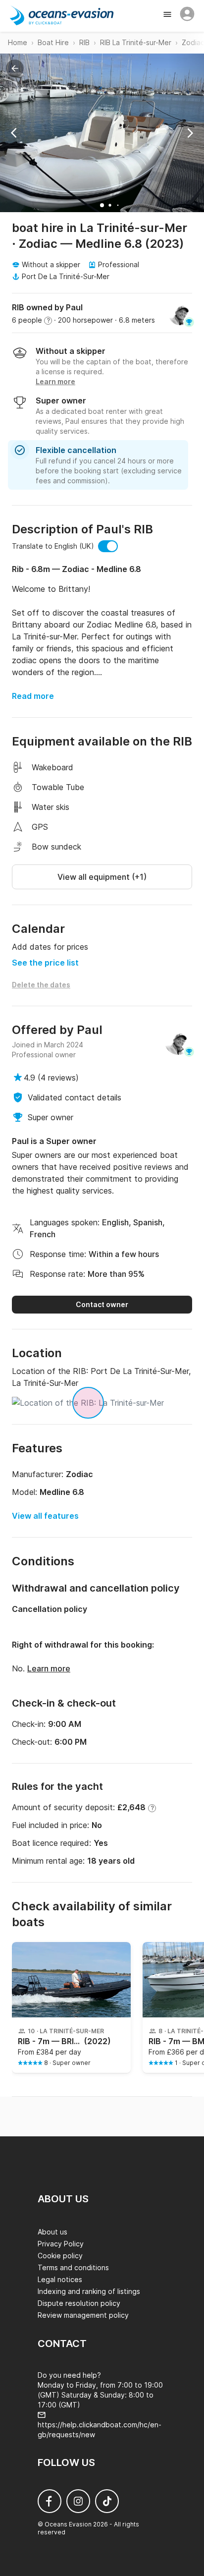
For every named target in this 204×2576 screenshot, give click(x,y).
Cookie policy (60, 2256)
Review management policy (83, 2315)
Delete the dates (41, 985)
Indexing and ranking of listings (89, 2291)
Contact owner (102, 1304)
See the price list (45, 963)
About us (52, 2232)
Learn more (49, 1668)
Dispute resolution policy (79, 2303)
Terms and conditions (73, 2267)
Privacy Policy (61, 2244)
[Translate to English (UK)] (108, 546)
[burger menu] (168, 15)
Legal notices (60, 2279)
